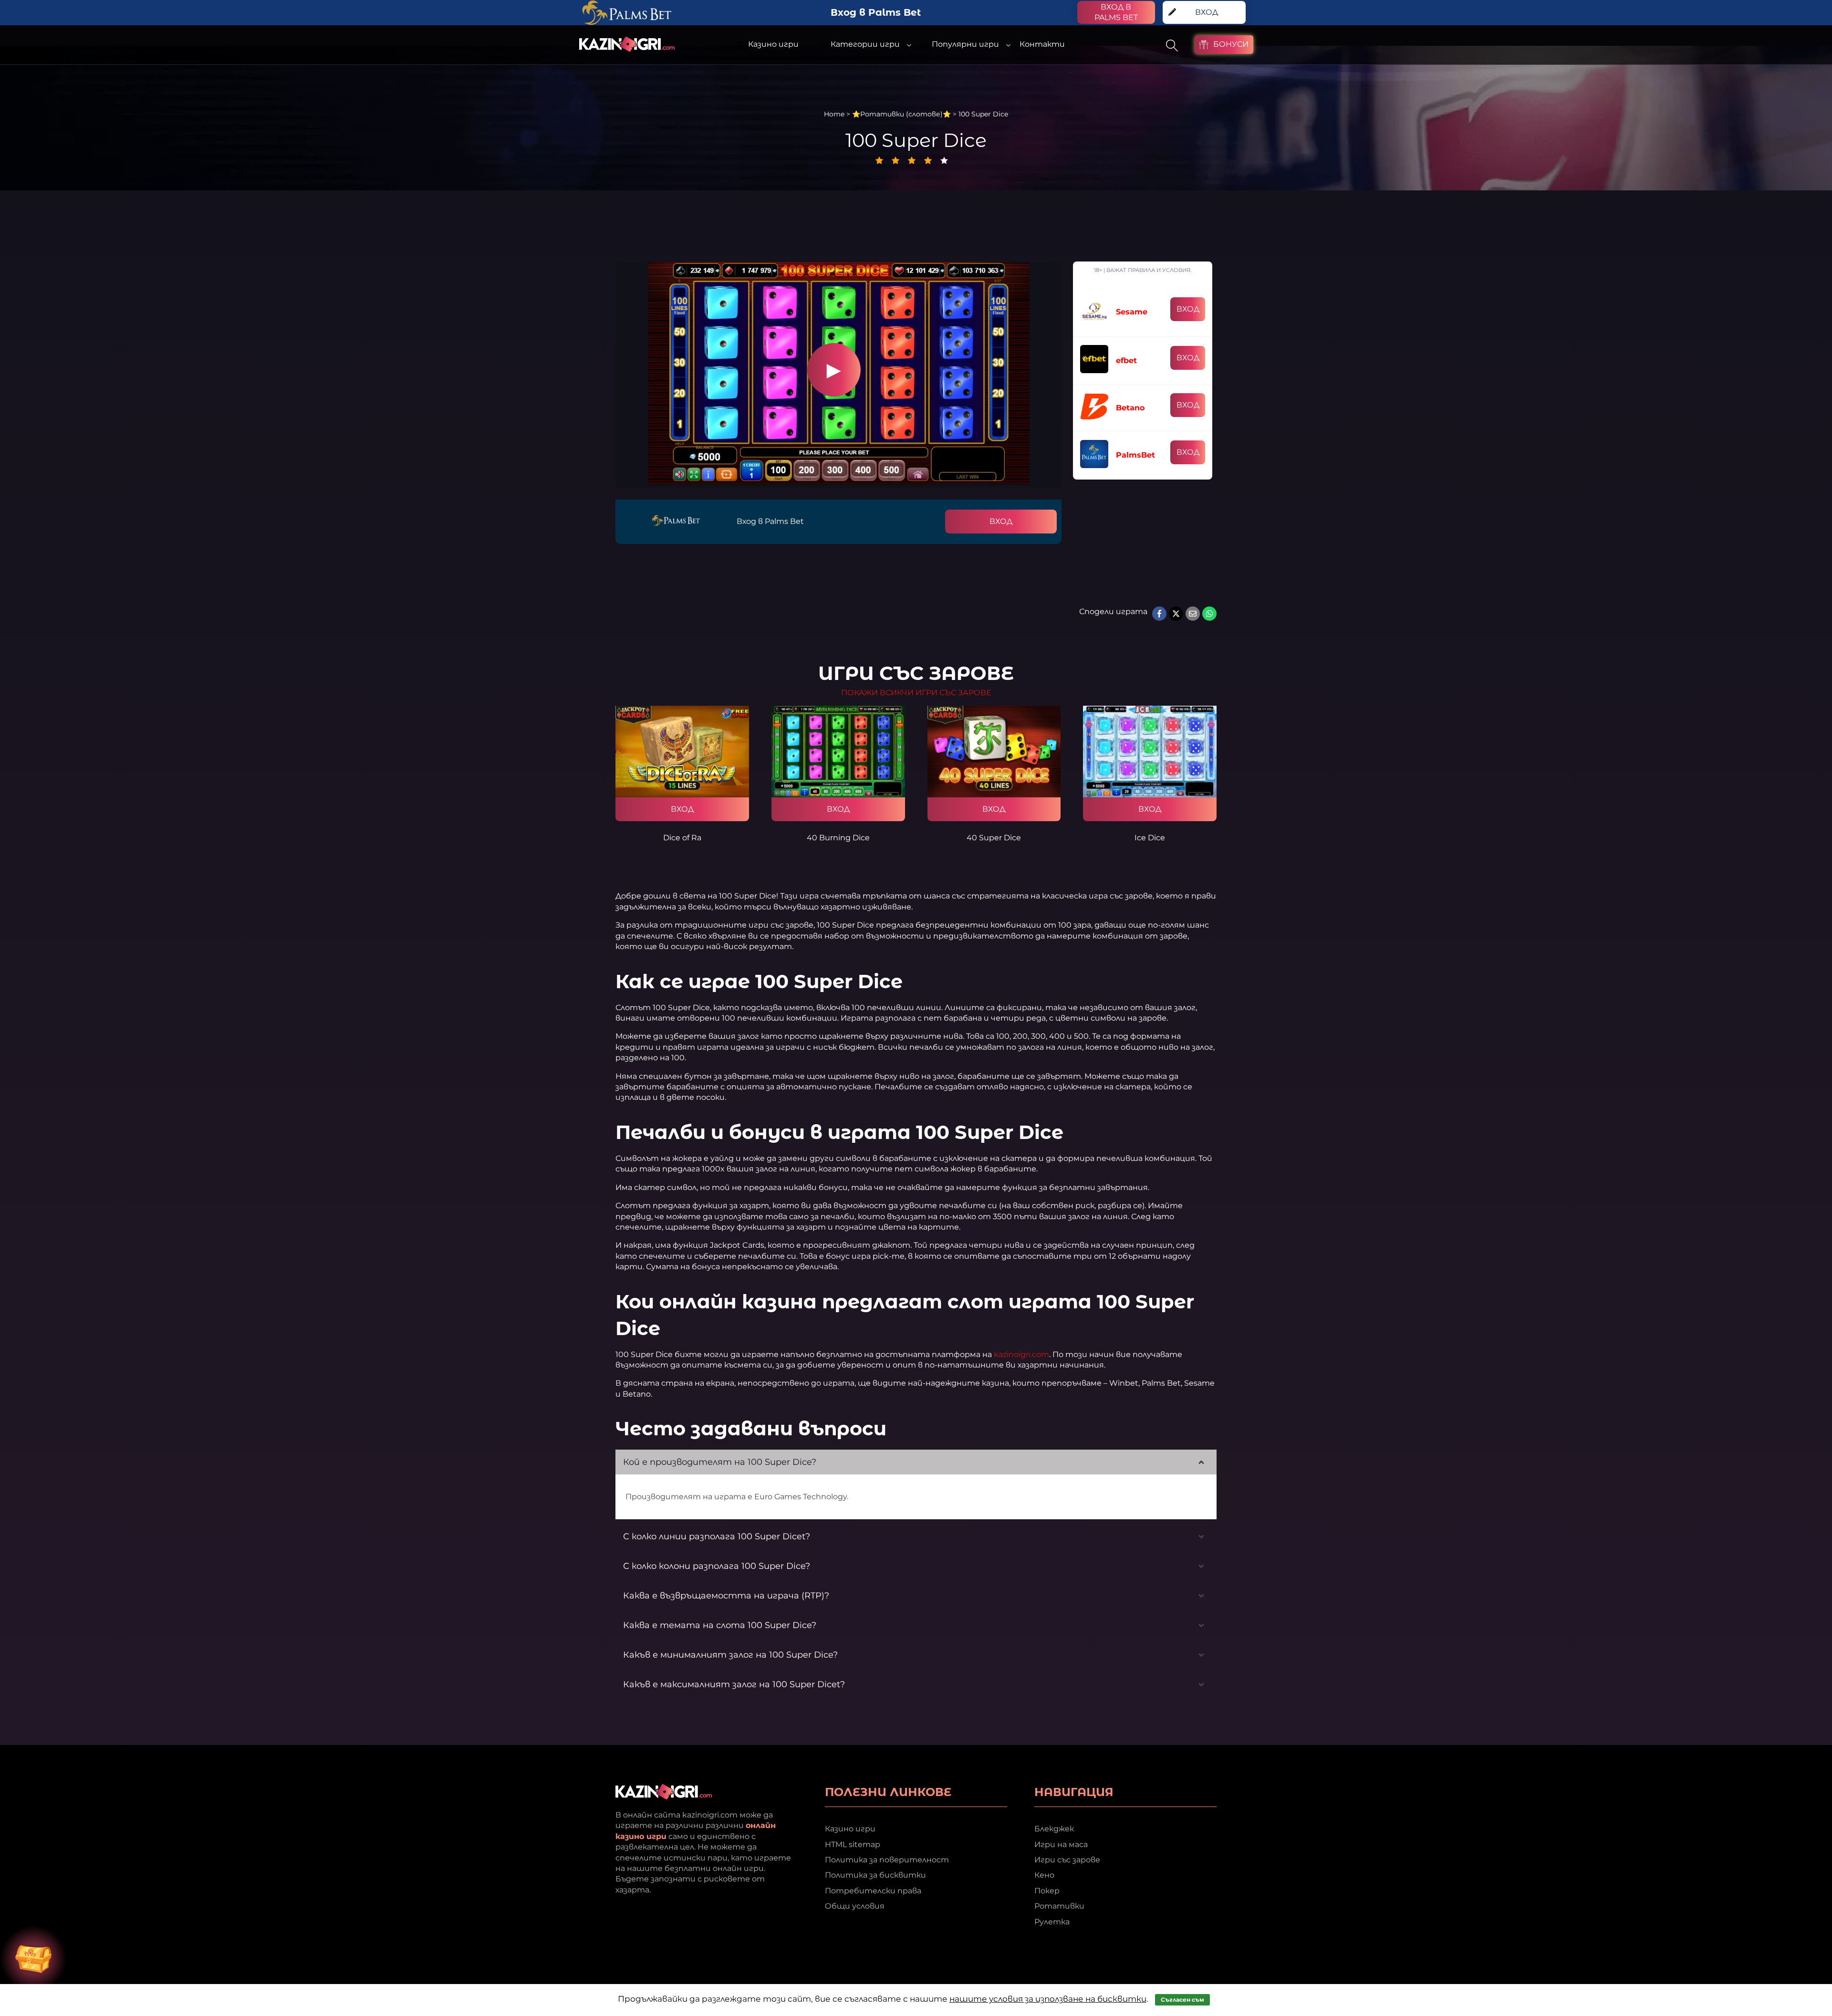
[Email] (1193, 614)
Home (834, 114)
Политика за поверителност (887, 1860)
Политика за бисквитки (875, 1875)
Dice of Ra (682, 838)
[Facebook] (1159, 614)
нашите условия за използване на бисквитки (1048, 1999)
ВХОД (1001, 521)
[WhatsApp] (1209, 614)
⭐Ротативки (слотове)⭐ (901, 114)
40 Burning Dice (838, 838)
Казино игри (850, 1829)
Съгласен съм (1182, 2000)
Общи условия (855, 1906)
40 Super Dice (994, 838)
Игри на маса (1061, 1844)
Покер (1047, 1891)
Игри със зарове (1067, 1860)
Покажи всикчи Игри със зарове (916, 693)
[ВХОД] (682, 752)
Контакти (1042, 44)
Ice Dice (1150, 838)
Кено (1044, 1875)
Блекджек (1054, 1829)
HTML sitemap (853, 1844)
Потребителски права (873, 1891)
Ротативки (1059, 1906)
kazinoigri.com (1021, 1354)
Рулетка (1052, 1922)
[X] (1176, 614)
